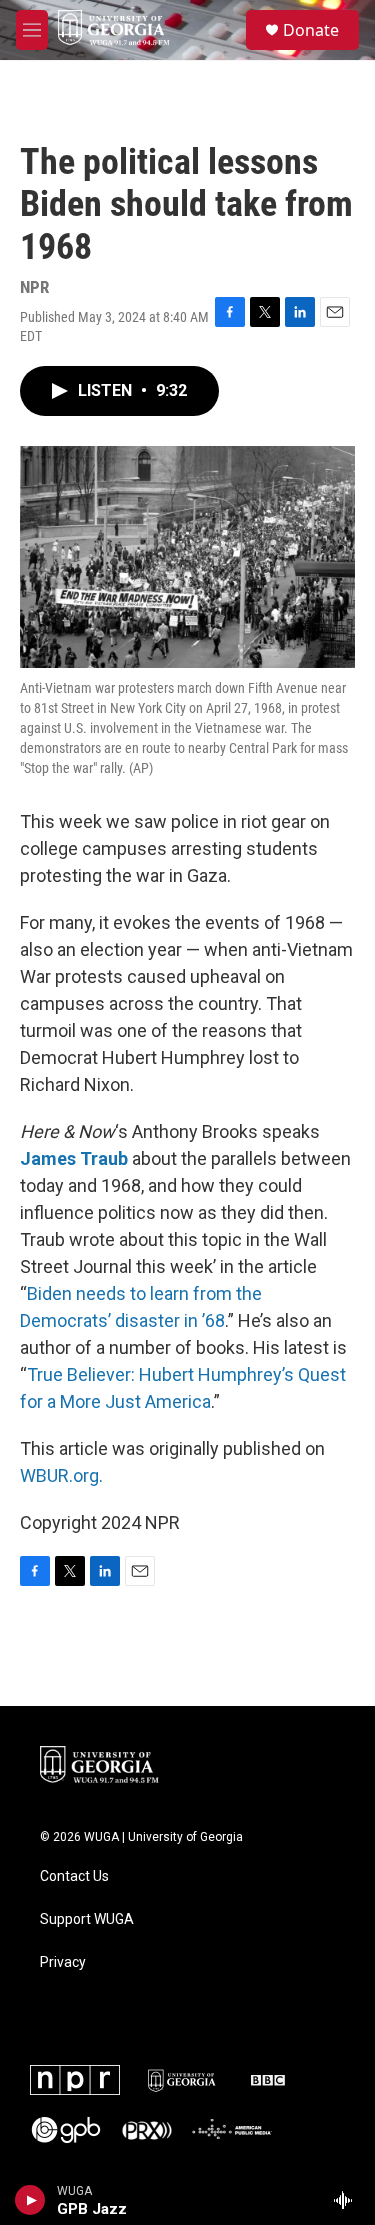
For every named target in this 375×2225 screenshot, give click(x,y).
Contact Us (74, 1876)
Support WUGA (87, 1919)
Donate (311, 30)
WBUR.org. (61, 1475)
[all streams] (348, 2200)
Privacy (63, 1962)
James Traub (74, 1158)
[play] (30, 2200)
